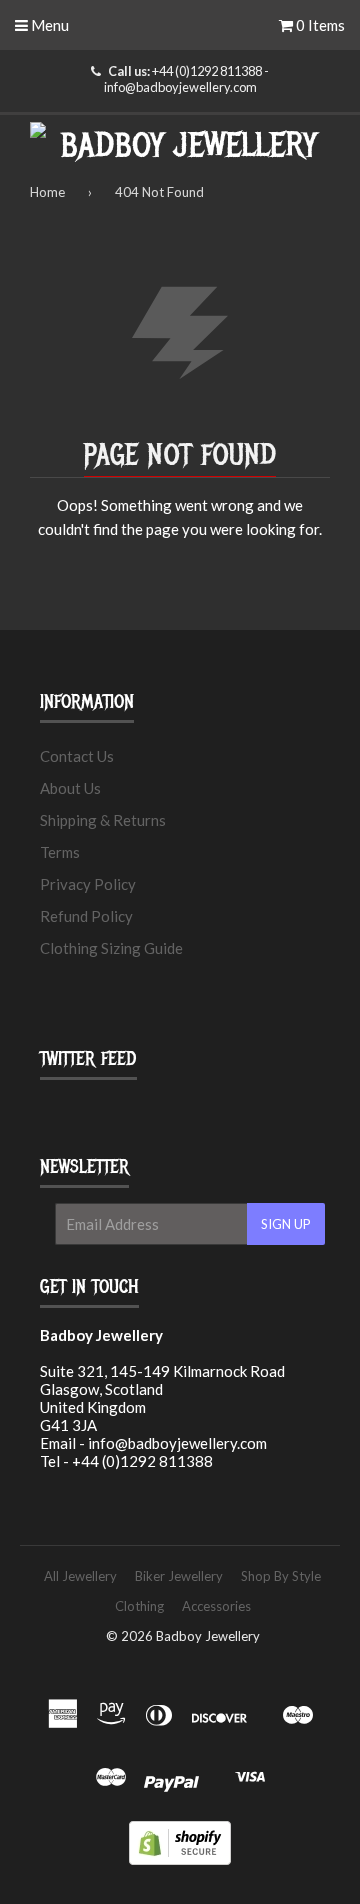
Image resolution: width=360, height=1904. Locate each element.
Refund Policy (86, 916)
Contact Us (77, 756)
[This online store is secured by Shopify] (180, 1859)
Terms (60, 852)
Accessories (216, 1606)
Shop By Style (281, 1576)
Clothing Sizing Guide (111, 948)
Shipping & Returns (103, 820)
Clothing (139, 1606)
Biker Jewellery (179, 1576)
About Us (70, 788)
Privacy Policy (88, 884)
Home (47, 192)
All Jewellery (80, 1576)
